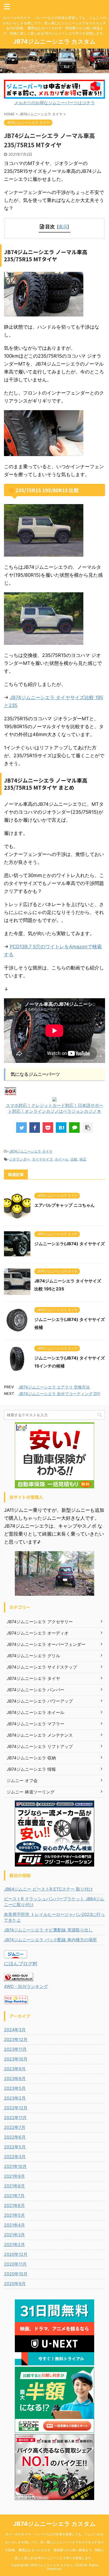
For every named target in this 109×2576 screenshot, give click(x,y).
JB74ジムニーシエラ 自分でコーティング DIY (59, 1394)
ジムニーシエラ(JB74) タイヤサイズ (70, 1244)
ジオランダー (20, 1159)
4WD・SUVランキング (26, 1986)
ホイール (62, 1159)
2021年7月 (14, 2196)
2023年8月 (15, 2078)
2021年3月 (14, 2235)
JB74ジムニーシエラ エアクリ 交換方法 (54, 1387)
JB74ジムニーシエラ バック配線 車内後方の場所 (50, 1940)
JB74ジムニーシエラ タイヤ (31, 1151)
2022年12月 (16, 2108)
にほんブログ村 (21, 1964)
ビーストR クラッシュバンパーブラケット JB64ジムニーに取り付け (54, 1902)
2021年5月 (14, 2215)
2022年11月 (15, 2118)
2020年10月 (16, 2274)
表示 (63, 227)
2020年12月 (16, 2254)
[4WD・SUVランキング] (19, 1978)
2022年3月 (15, 2157)
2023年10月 (16, 2059)
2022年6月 (15, 2137)
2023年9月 (15, 2069)
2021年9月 (14, 2176)
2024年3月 (15, 2030)
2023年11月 (15, 2049)
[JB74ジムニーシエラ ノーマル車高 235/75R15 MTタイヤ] (61, 1128)
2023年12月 (16, 2039)
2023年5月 (15, 2088)
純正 (83, 1159)
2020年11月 (15, 2264)
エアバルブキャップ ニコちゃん (65, 1205)
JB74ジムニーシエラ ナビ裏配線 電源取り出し (48, 1930)
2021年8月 (14, 2186)
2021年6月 (14, 2205)
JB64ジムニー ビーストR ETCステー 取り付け (48, 1889)
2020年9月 (15, 2284)
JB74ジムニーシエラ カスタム (54, 41)
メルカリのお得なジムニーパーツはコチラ (54, 103)
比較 (74, 1159)
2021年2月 (14, 2244)
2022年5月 (15, 2147)
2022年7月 (15, 2127)
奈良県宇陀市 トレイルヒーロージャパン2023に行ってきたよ (54, 1917)
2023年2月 (15, 2098)
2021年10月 (15, 2166)
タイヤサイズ (42, 1159)
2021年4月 (14, 2225)
